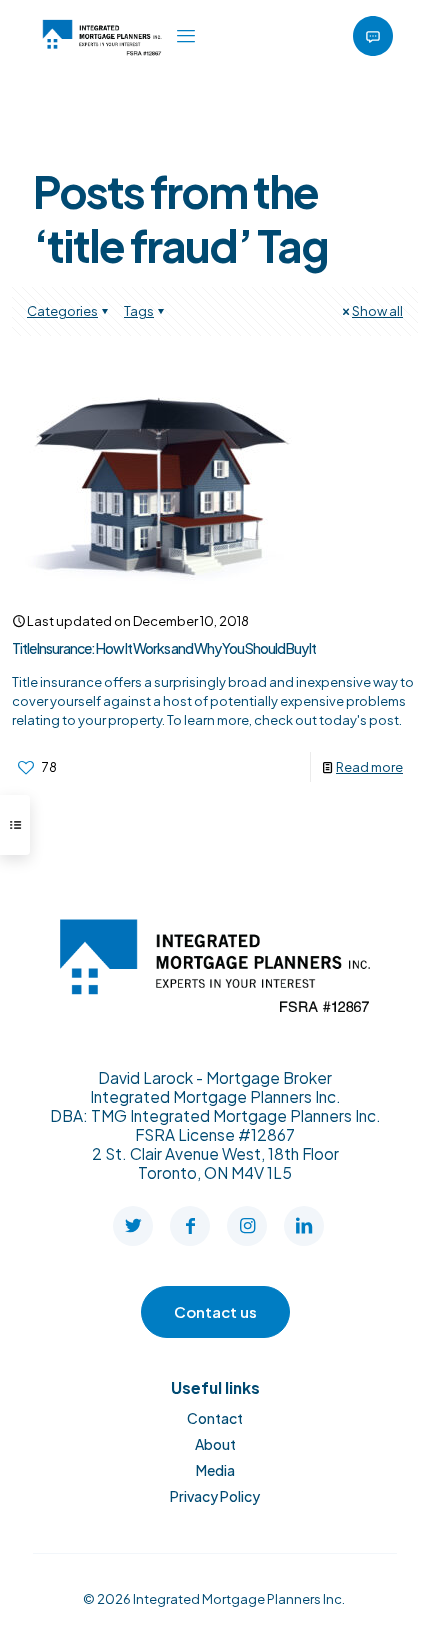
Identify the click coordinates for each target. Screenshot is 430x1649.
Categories (62, 311)
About (215, 1444)
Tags (139, 311)
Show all (377, 311)
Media (215, 1470)
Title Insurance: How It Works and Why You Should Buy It (164, 648)
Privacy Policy (215, 1496)
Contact (215, 1418)
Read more (369, 767)
